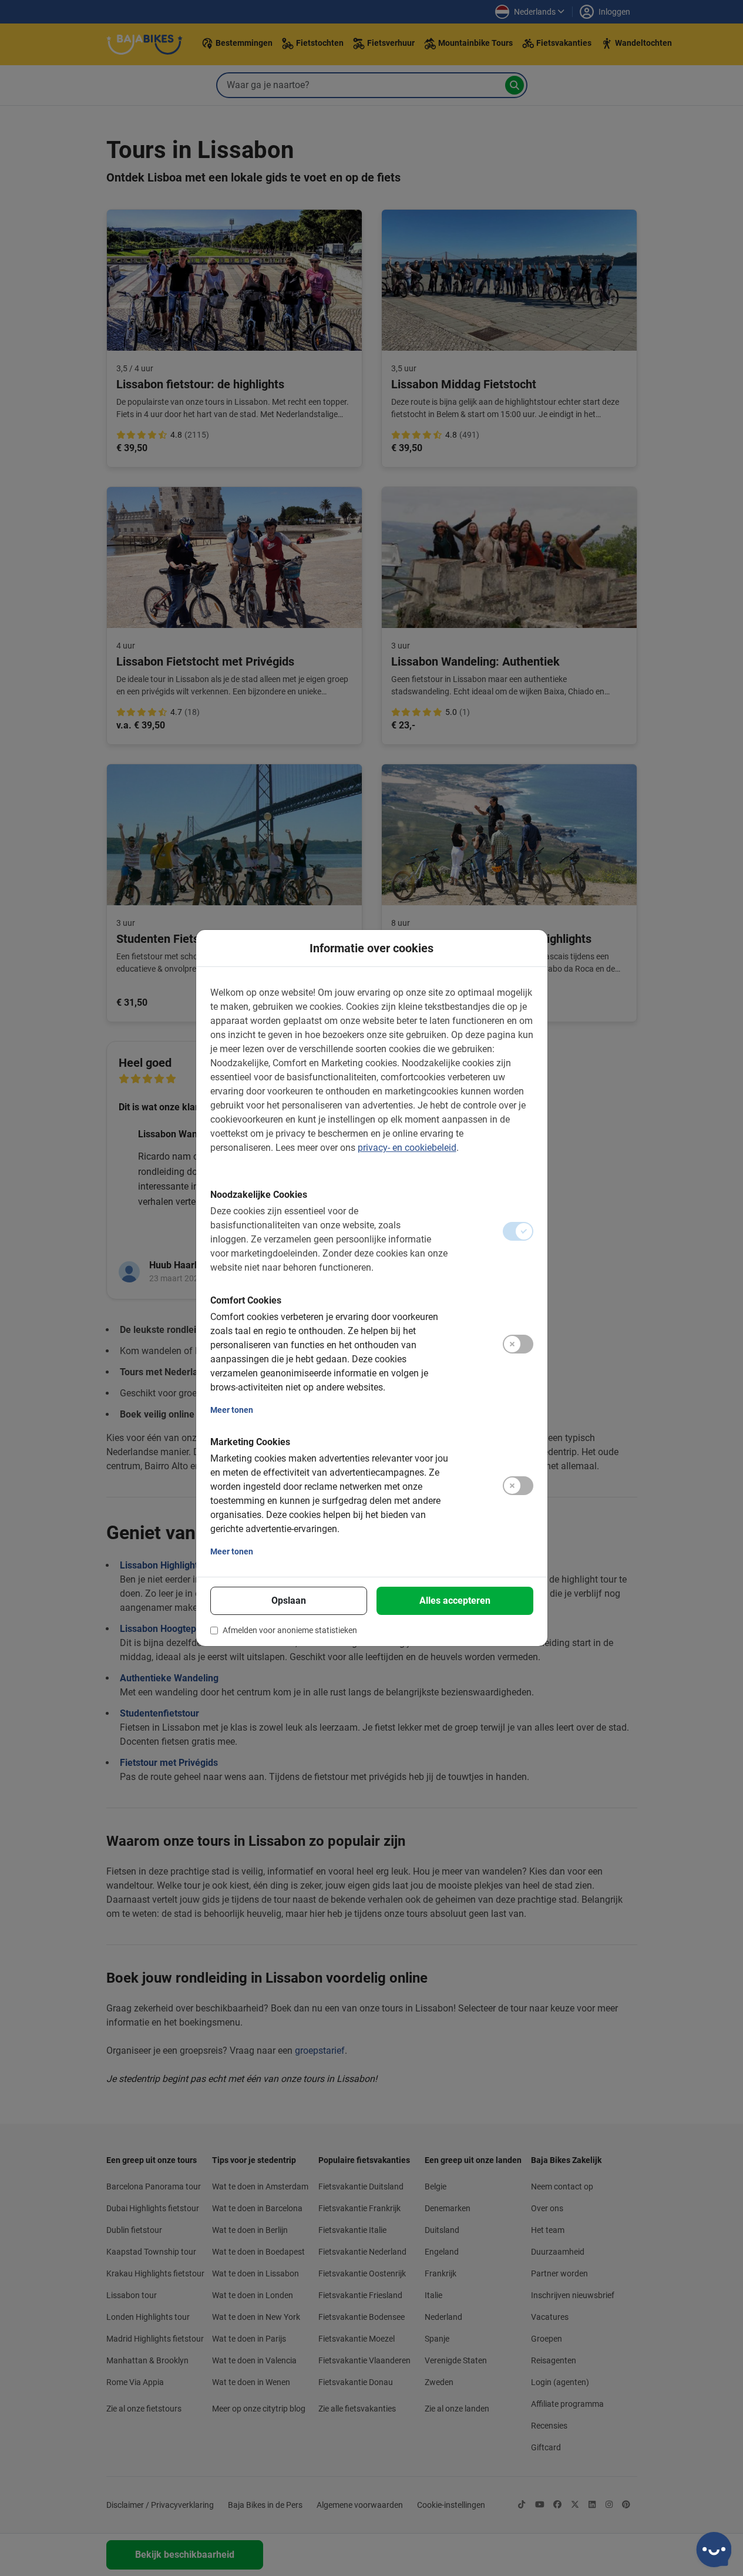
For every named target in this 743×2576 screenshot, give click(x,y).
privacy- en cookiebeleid (407, 1148)
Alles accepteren (455, 1601)
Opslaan (289, 1601)
